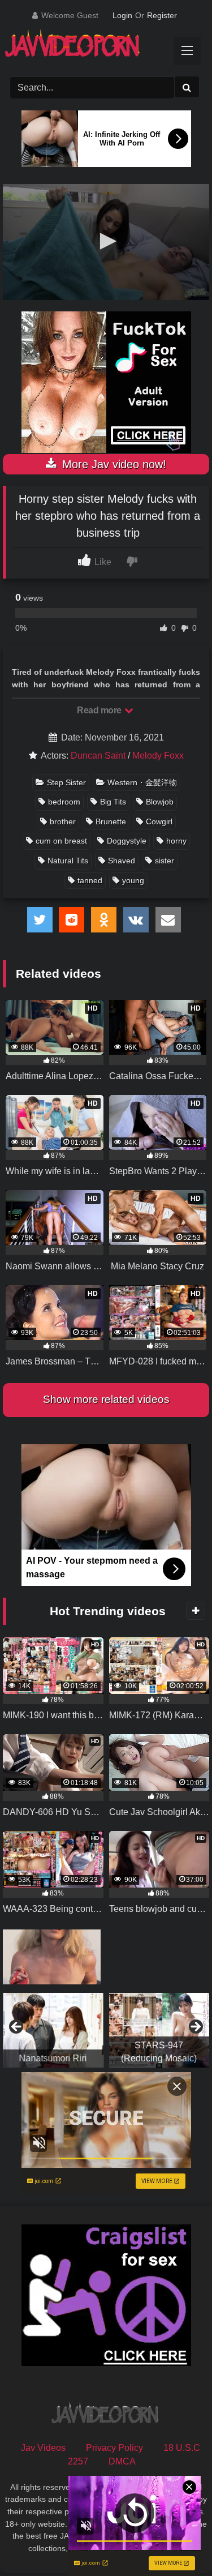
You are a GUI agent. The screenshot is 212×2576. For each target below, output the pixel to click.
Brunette (111, 821)
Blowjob (160, 802)
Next (195, 2027)
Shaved (122, 861)
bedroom (64, 802)
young (133, 880)
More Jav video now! (113, 464)
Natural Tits (68, 861)
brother (63, 821)
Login (122, 15)
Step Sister (66, 782)
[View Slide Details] (53, 2030)
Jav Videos (43, 2448)
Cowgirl (159, 821)
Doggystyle (127, 841)
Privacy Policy (114, 2448)
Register (162, 15)
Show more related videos (106, 1399)
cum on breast (61, 841)
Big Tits (113, 802)
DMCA (122, 2461)
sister (165, 861)
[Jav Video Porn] (96, 47)
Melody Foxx (158, 756)
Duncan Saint (98, 756)
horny (176, 841)
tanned (90, 880)
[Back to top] (177, 2542)
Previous (17, 2027)
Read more (100, 710)
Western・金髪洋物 (142, 782)
